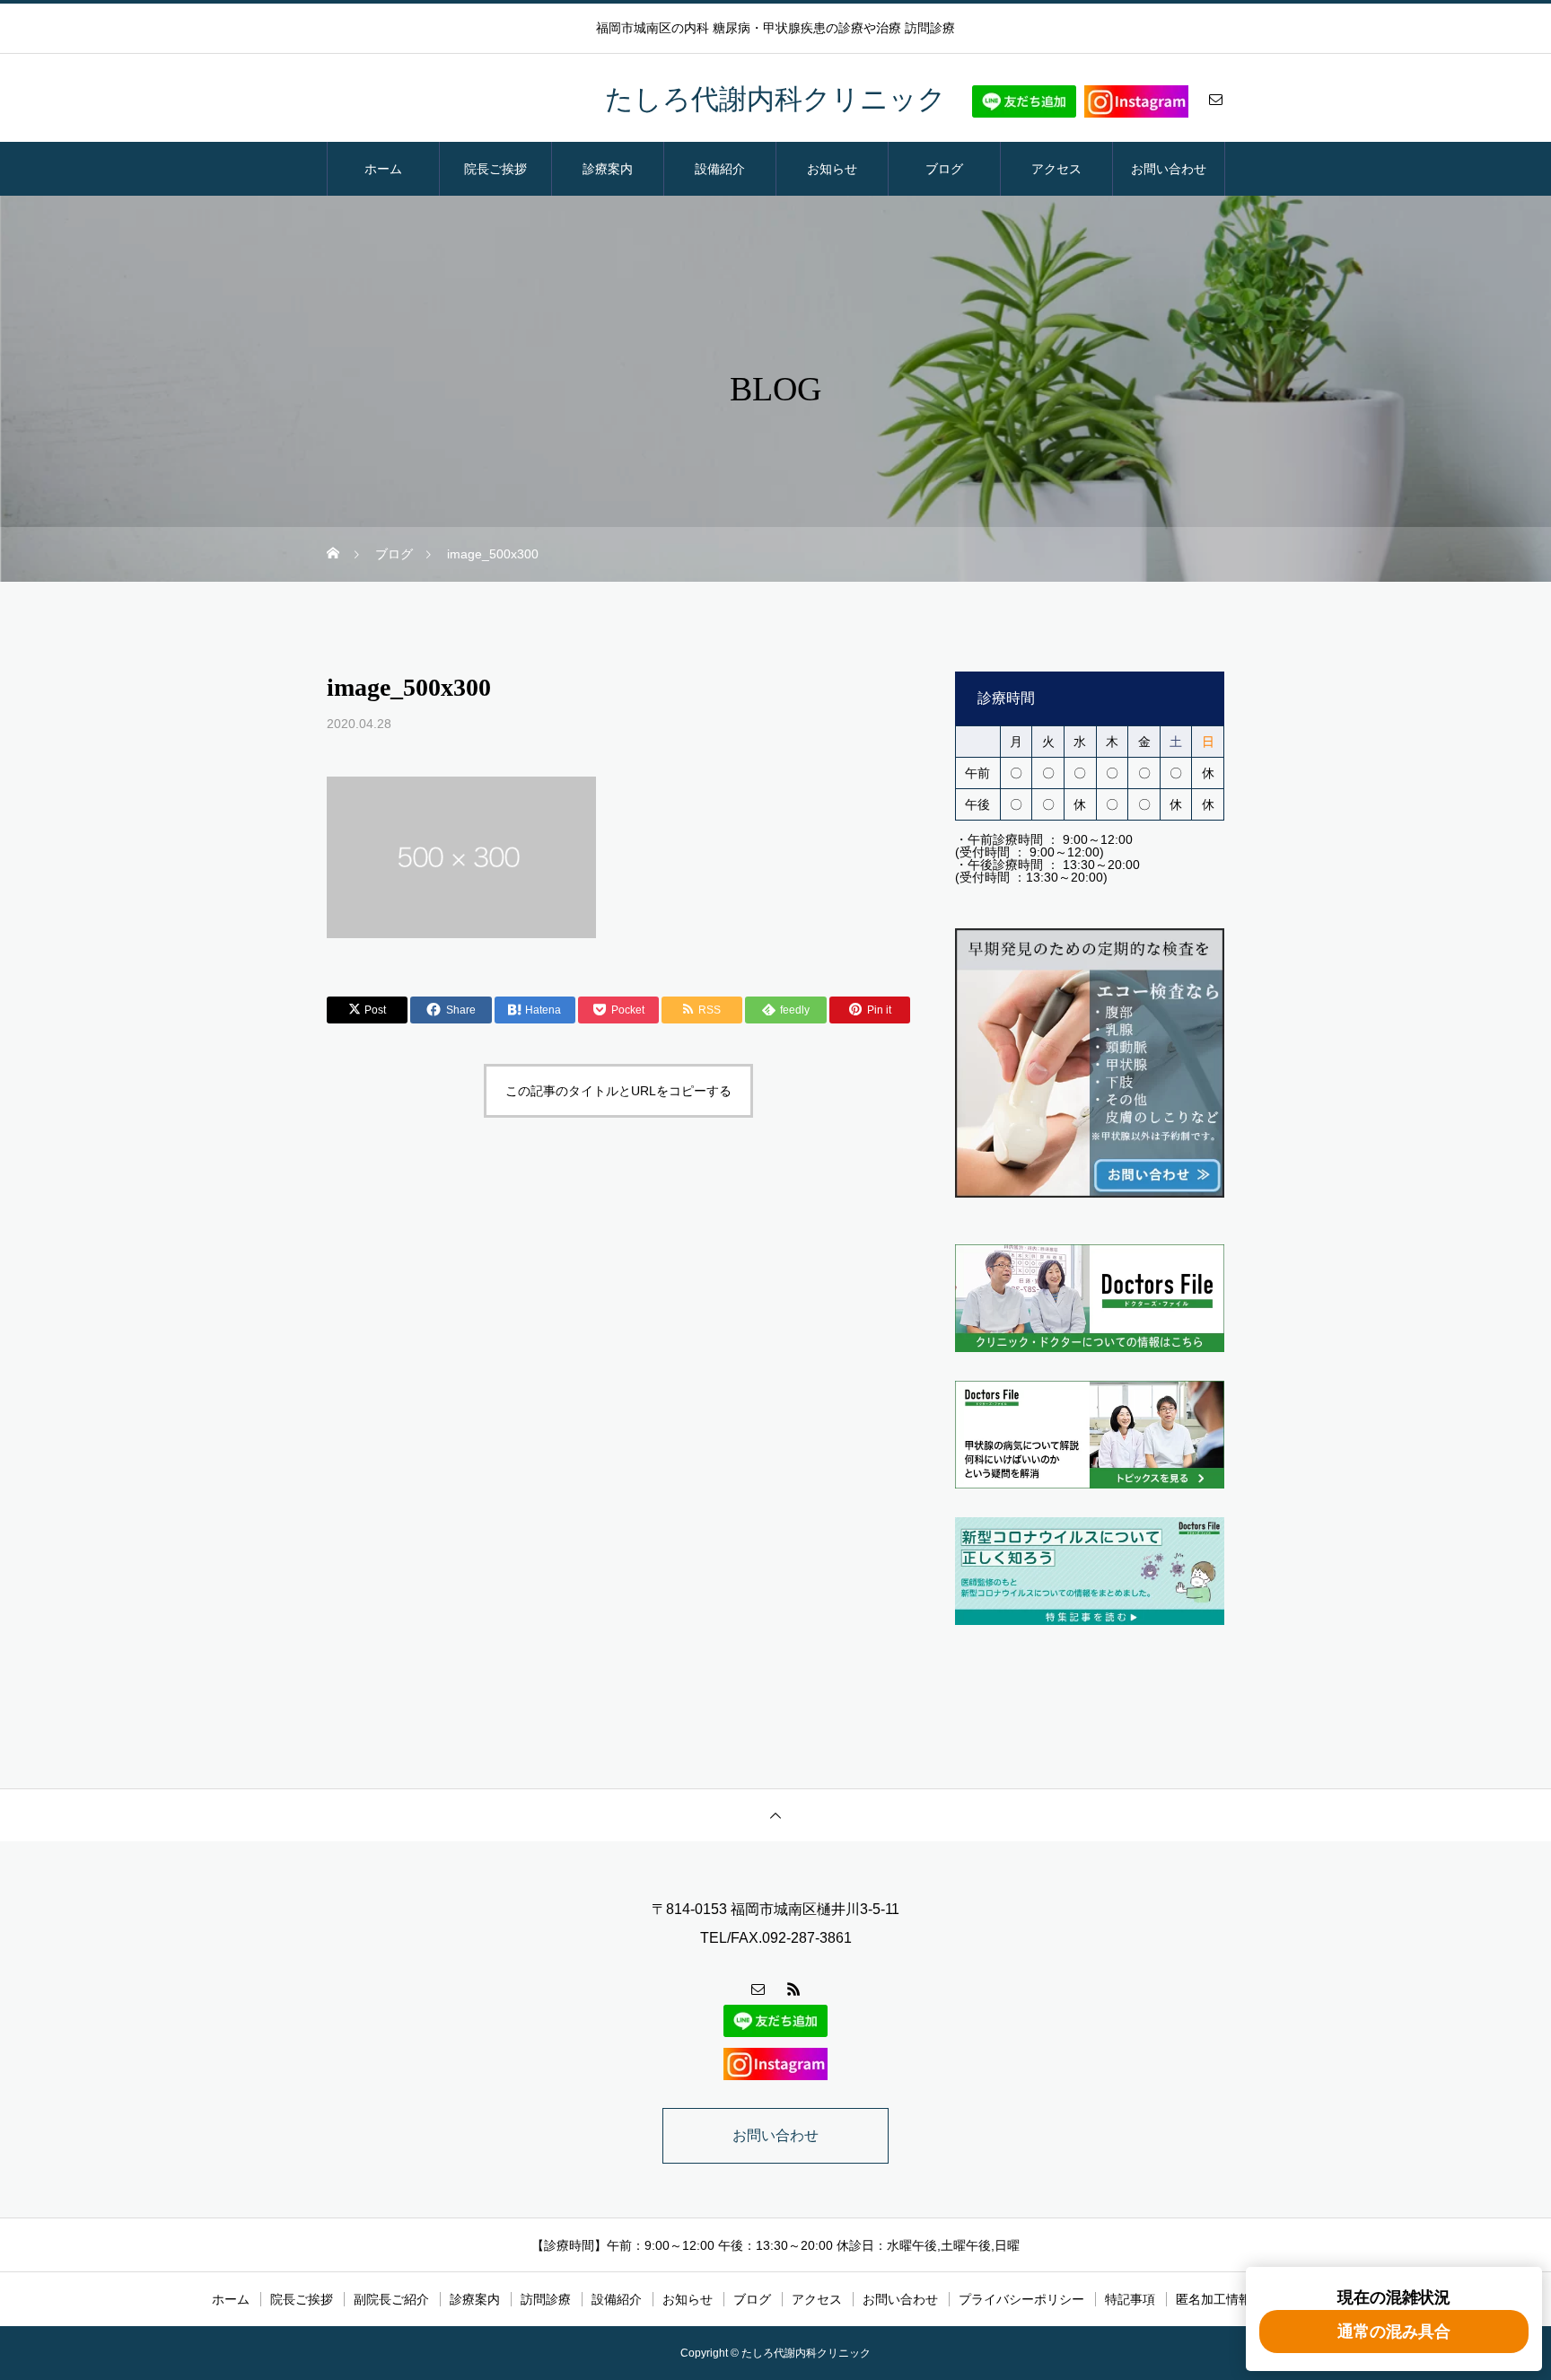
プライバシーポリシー (1021, 2299)
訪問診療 (546, 2299)
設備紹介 (720, 169)
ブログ (944, 169)
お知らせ (832, 169)
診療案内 (608, 169)
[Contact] (1215, 99)
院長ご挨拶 (495, 169)
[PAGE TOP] (775, 1815)
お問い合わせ (1169, 169)
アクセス (1056, 169)
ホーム (383, 169)
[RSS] (793, 1989)
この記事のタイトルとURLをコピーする (618, 1091)
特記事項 (1130, 2299)
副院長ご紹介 (391, 2299)
